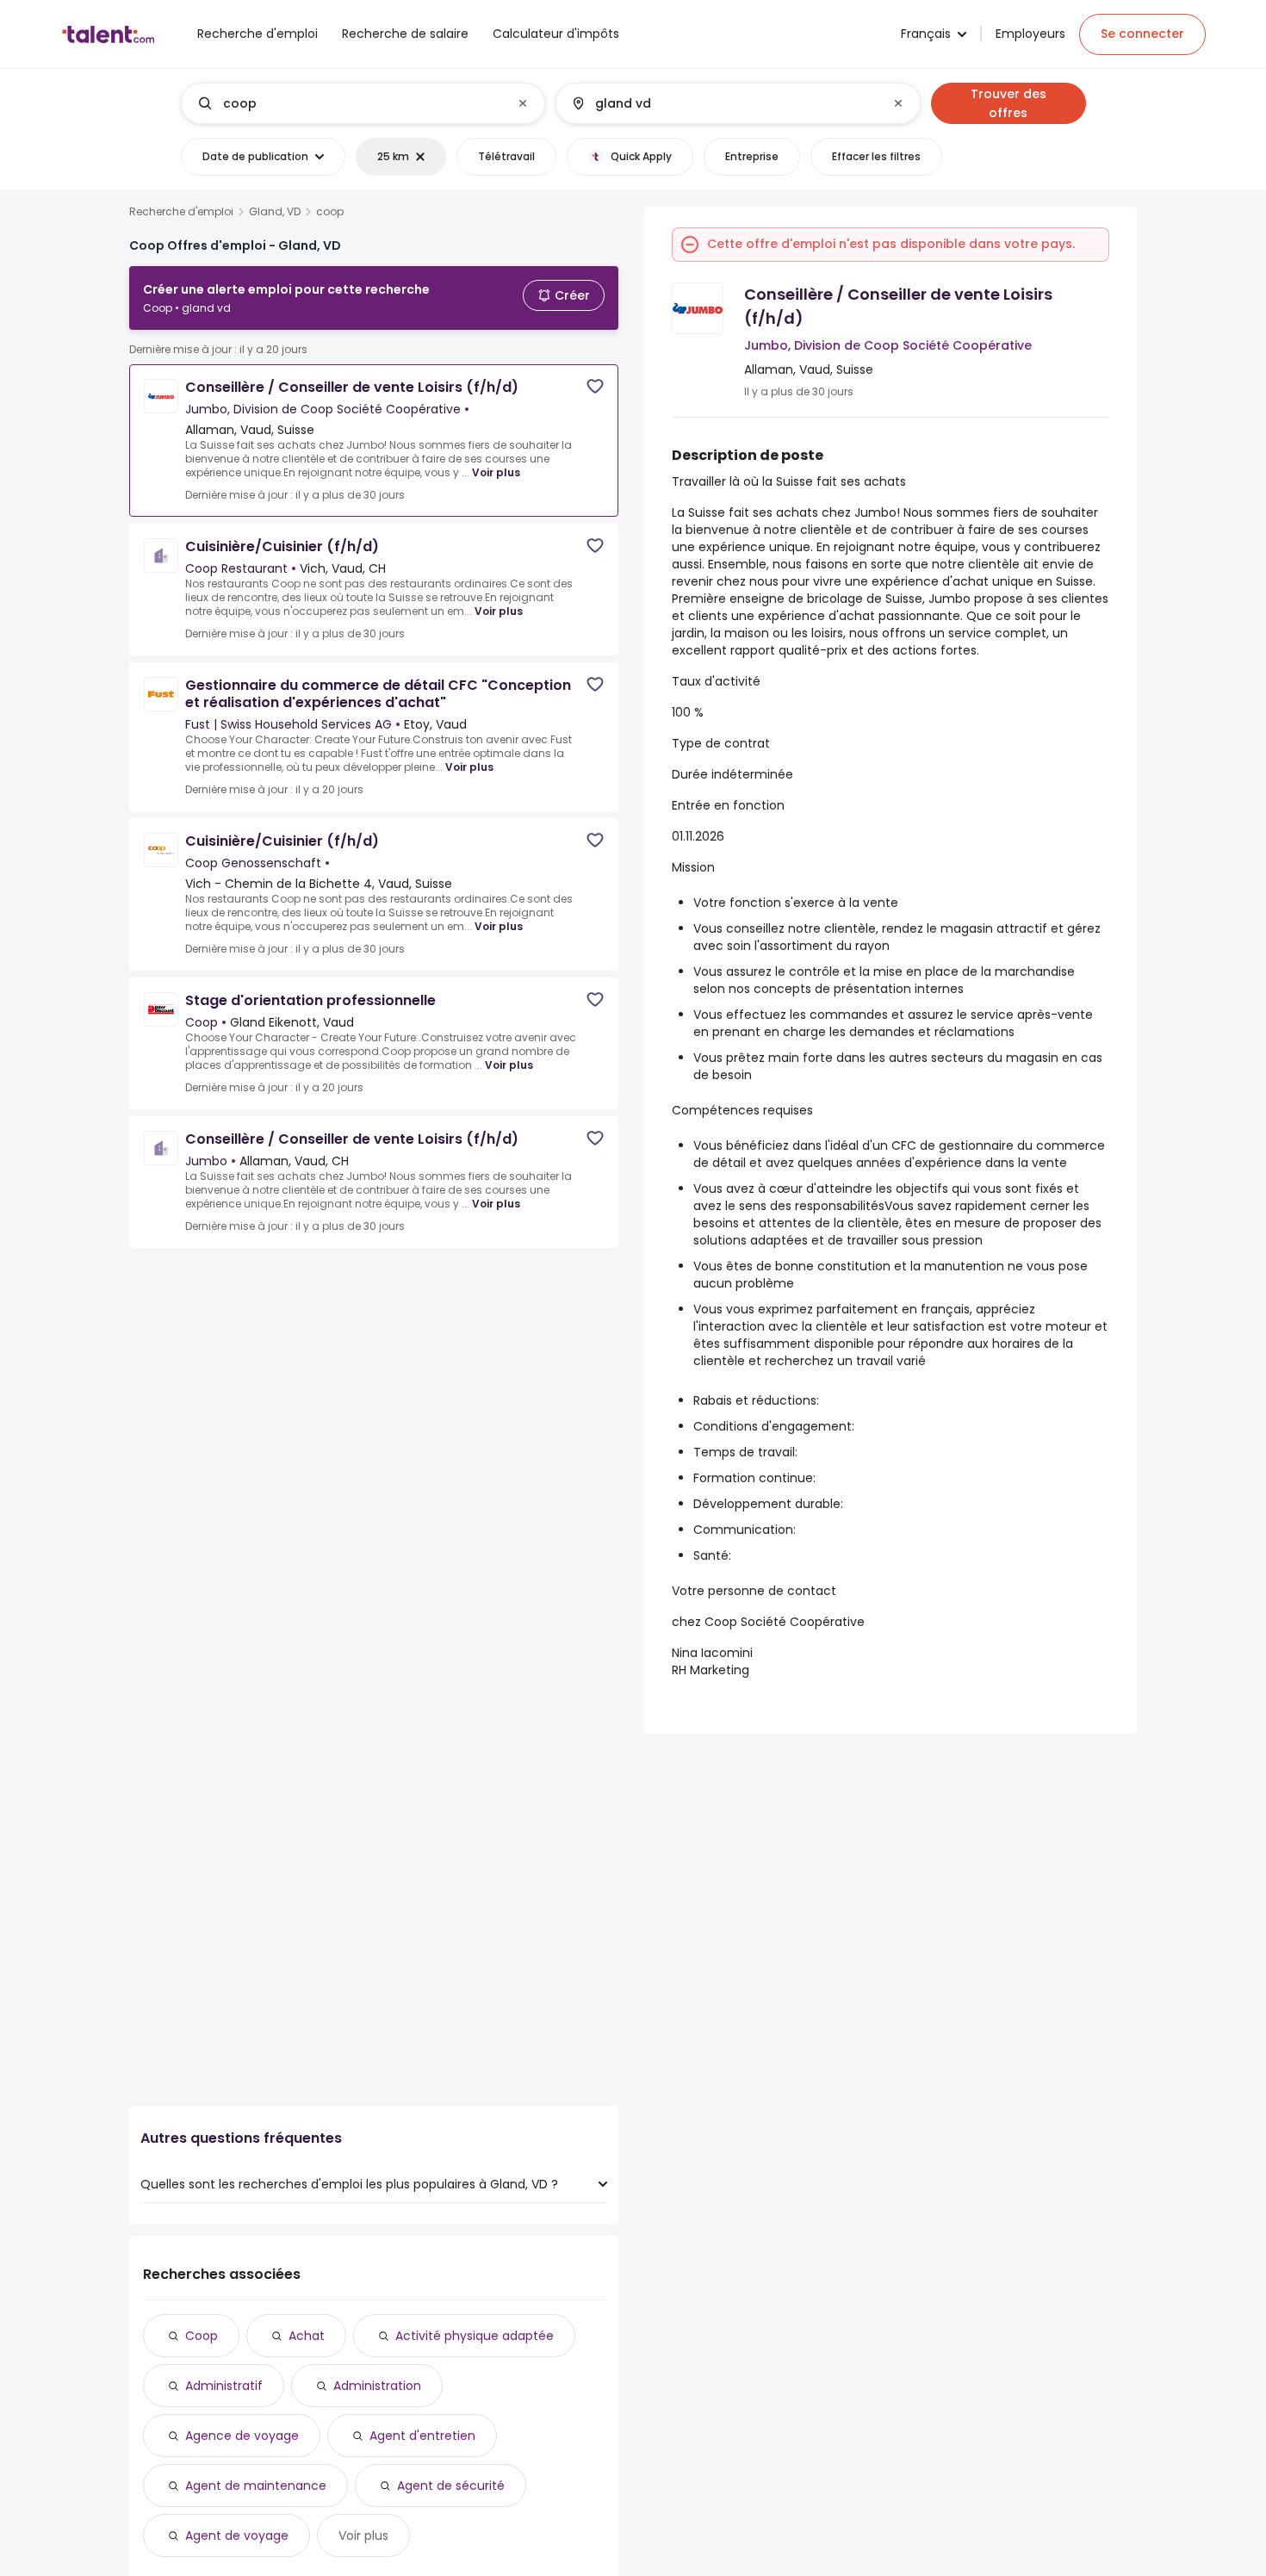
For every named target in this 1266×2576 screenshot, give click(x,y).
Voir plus (496, 472)
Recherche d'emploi (181, 212)
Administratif (224, 2386)
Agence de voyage (242, 2436)
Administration (377, 2386)
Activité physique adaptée (475, 2336)
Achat (307, 2336)
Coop (202, 2336)
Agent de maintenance (256, 2486)
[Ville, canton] (723, 103)
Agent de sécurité (451, 2486)
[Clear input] (523, 103)
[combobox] (362, 103)
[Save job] (595, 386)
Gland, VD (275, 212)
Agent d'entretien (422, 2436)
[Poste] (349, 103)
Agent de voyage (237, 2536)
